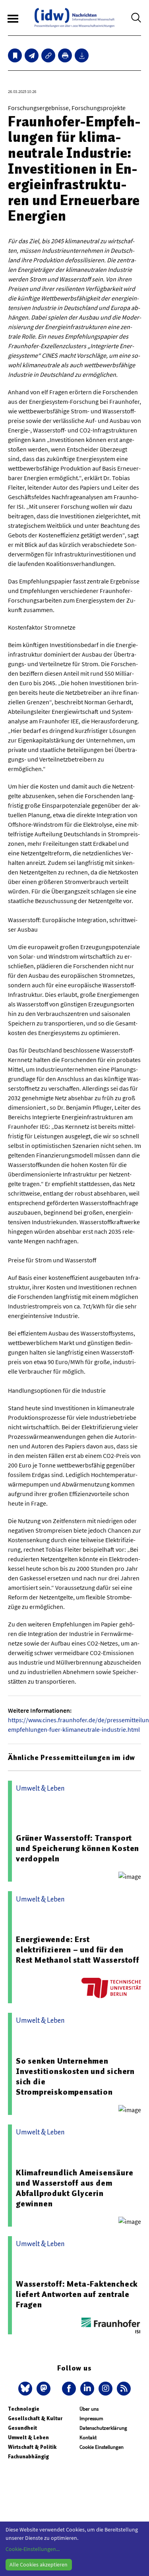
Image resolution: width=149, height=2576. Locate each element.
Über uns (89, 2409)
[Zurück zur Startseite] (74, 18)
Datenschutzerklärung (103, 2428)
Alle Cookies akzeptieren (39, 2564)
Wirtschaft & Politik (32, 2447)
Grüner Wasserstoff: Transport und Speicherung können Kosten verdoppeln (77, 1848)
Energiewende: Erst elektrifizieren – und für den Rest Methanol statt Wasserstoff (78, 1950)
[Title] (48, 55)
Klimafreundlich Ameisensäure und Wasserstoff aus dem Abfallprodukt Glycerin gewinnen (74, 2188)
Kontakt (88, 2437)
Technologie (24, 2409)
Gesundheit (22, 2428)
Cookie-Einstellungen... (33, 2549)
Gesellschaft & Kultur (35, 2418)
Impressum (91, 2418)
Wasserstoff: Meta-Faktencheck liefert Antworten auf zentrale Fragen (77, 2294)
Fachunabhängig (28, 2457)
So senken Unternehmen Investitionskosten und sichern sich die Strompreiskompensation (75, 2076)
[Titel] (15, 55)
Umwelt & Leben (28, 2437)
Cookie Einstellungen (102, 2447)
